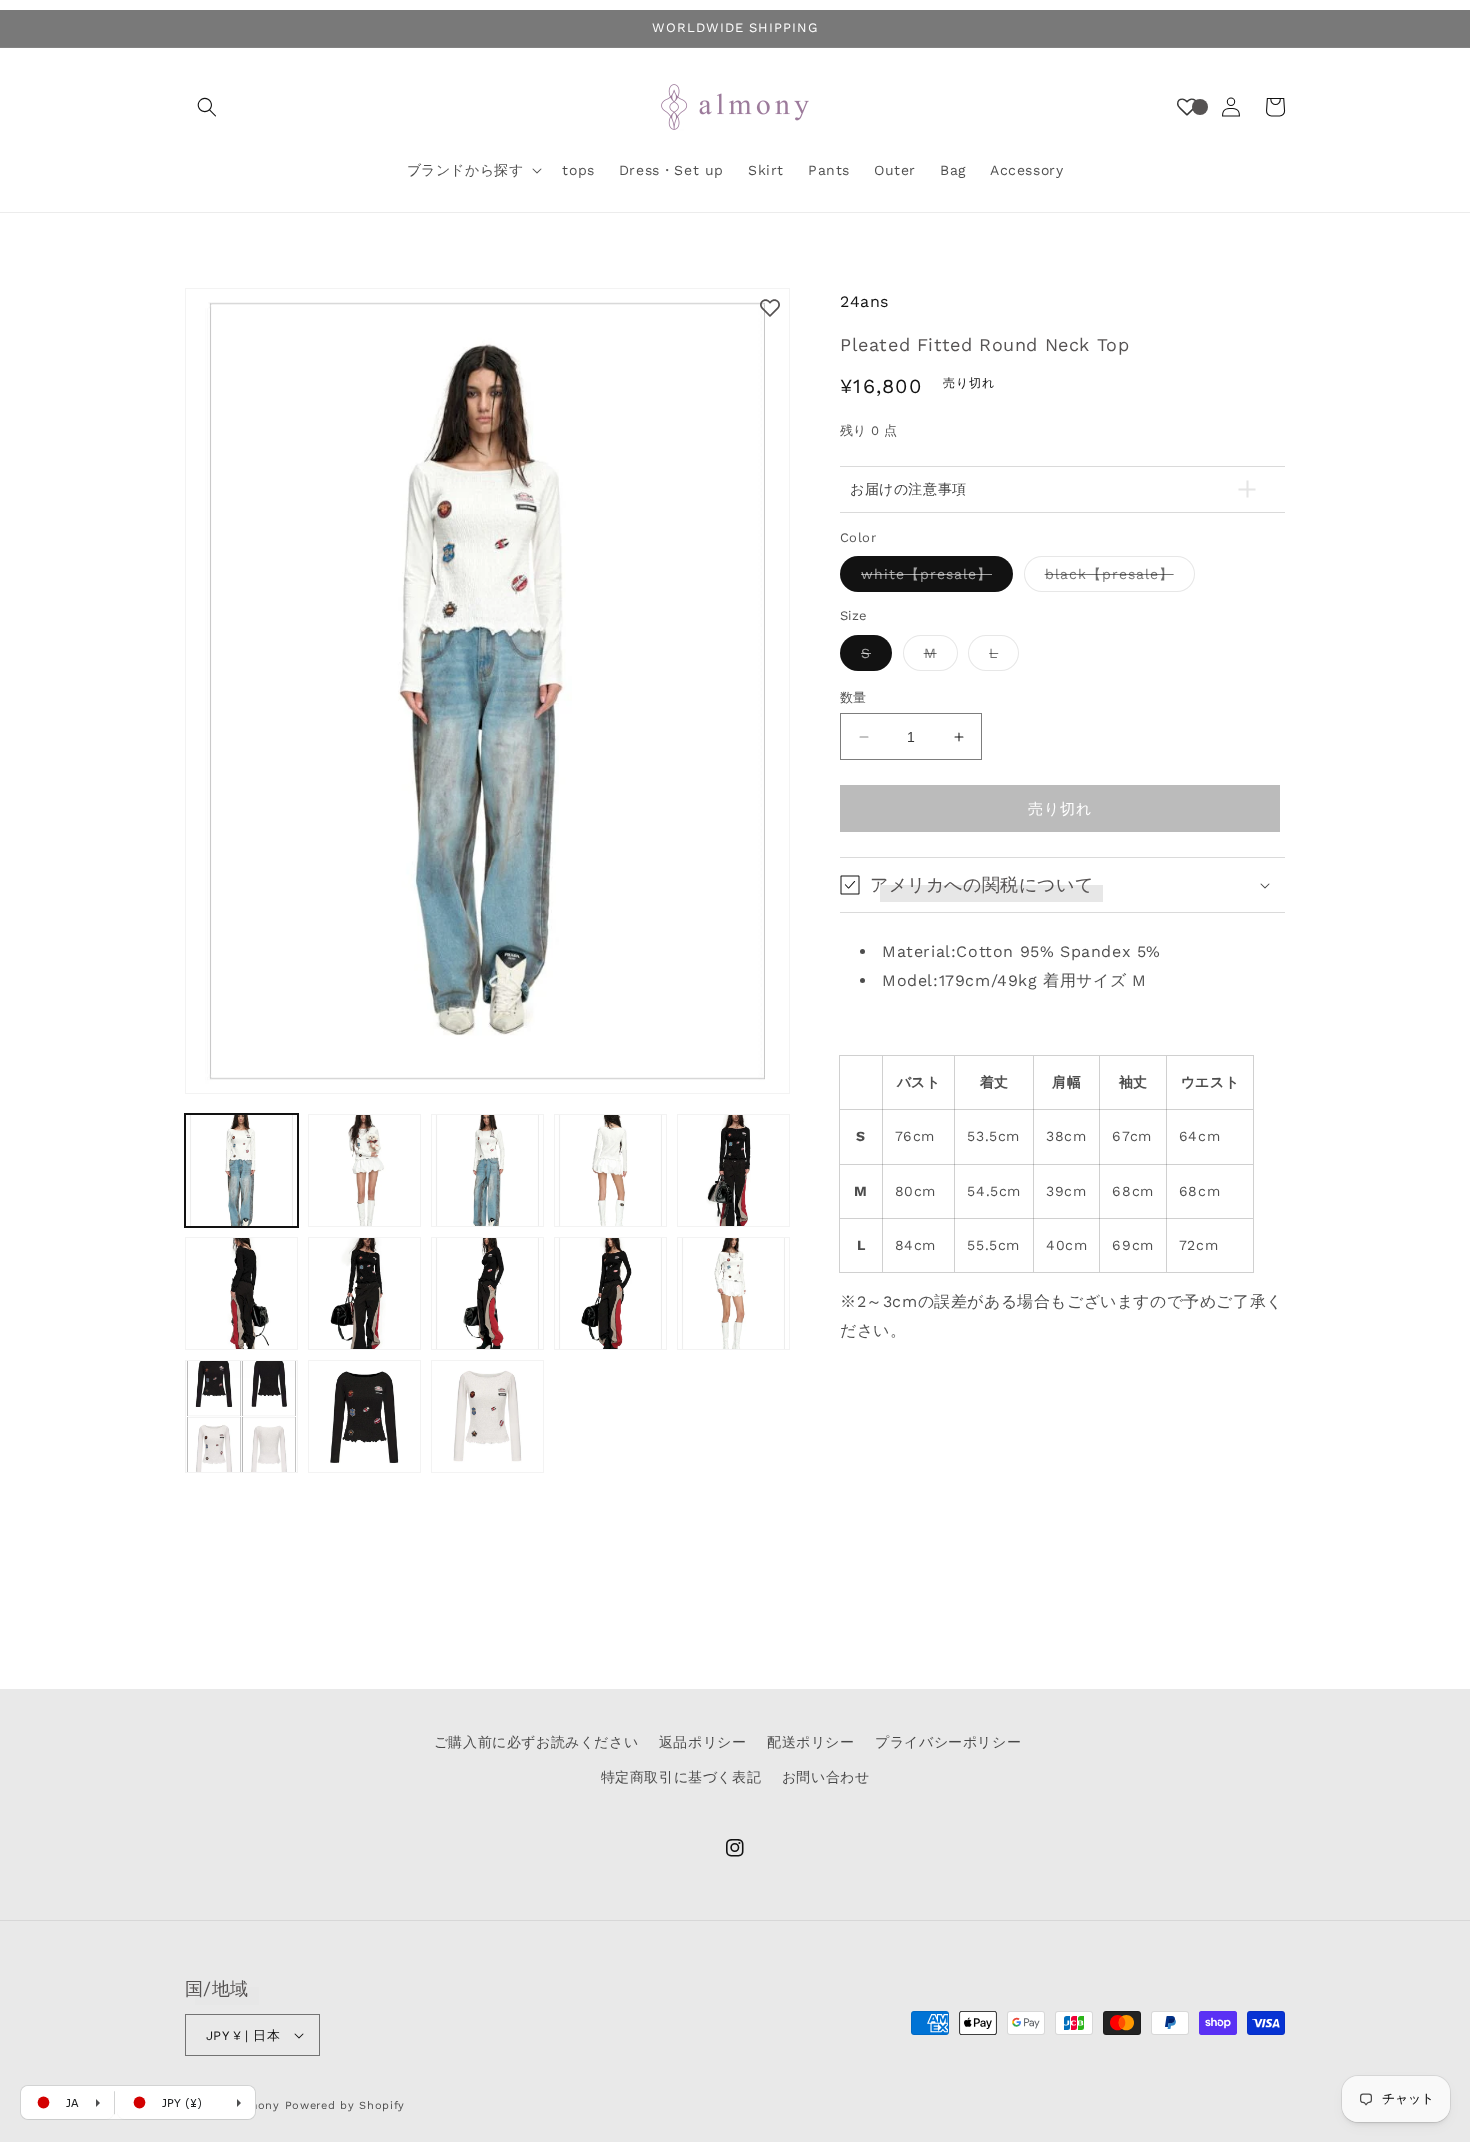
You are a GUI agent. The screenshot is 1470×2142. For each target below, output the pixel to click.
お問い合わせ (826, 1777)
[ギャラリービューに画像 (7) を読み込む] (364, 1293)
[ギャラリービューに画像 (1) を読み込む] (241, 1170)
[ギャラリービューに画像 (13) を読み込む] (487, 1416)
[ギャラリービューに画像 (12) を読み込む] (364, 1416)
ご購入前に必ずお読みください (536, 1742)
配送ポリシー (811, 1742)
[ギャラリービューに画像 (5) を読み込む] (733, 1170)
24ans (864, 301)
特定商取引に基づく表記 (681, 1777)
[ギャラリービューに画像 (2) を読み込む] (364, 1170)
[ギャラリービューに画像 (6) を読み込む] (241, 1293)
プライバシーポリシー (948, 1742)
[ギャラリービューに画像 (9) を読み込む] (610, 1293)
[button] (207, 107)
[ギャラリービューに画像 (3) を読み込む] (487, 1170)
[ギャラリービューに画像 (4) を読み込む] (610, 1170)
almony (258, 2105)
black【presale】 (1116, 579)
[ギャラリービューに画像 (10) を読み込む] (733, 1293)
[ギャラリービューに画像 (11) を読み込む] (241, 1416)
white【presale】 (933, 579)
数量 (853, 697)
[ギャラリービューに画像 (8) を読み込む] (487, 1293)
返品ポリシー (703, 1742)
